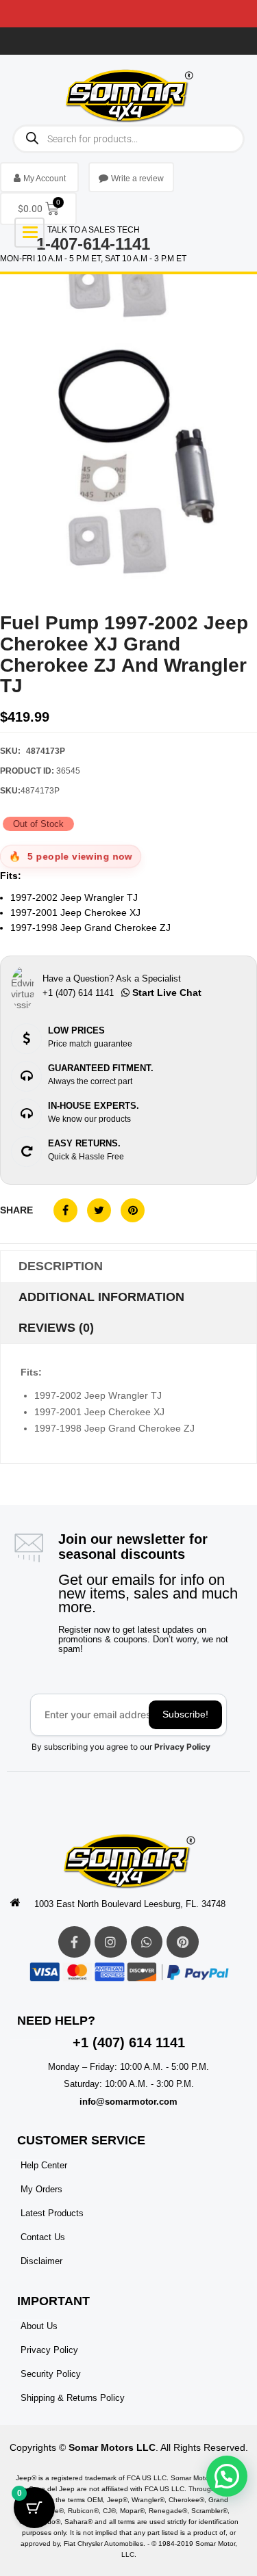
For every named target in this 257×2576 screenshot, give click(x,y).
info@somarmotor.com (128, 2102)
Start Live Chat (166, 993)
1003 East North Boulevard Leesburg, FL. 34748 (130, 1904)
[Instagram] (111, 1942)
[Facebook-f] (74, 1942)
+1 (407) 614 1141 (129, 2042)
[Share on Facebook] (65, 1210)
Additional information (101, 1297)
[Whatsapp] (147, 1942)
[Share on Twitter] (99, 1210)
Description (61, 1266)
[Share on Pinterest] (133, 1210)
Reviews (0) (56, 1328)
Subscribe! (185, 1714)
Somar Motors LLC (112, 2447)
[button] (227, 2476)
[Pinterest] (183, 1942)
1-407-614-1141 (93, 244)
